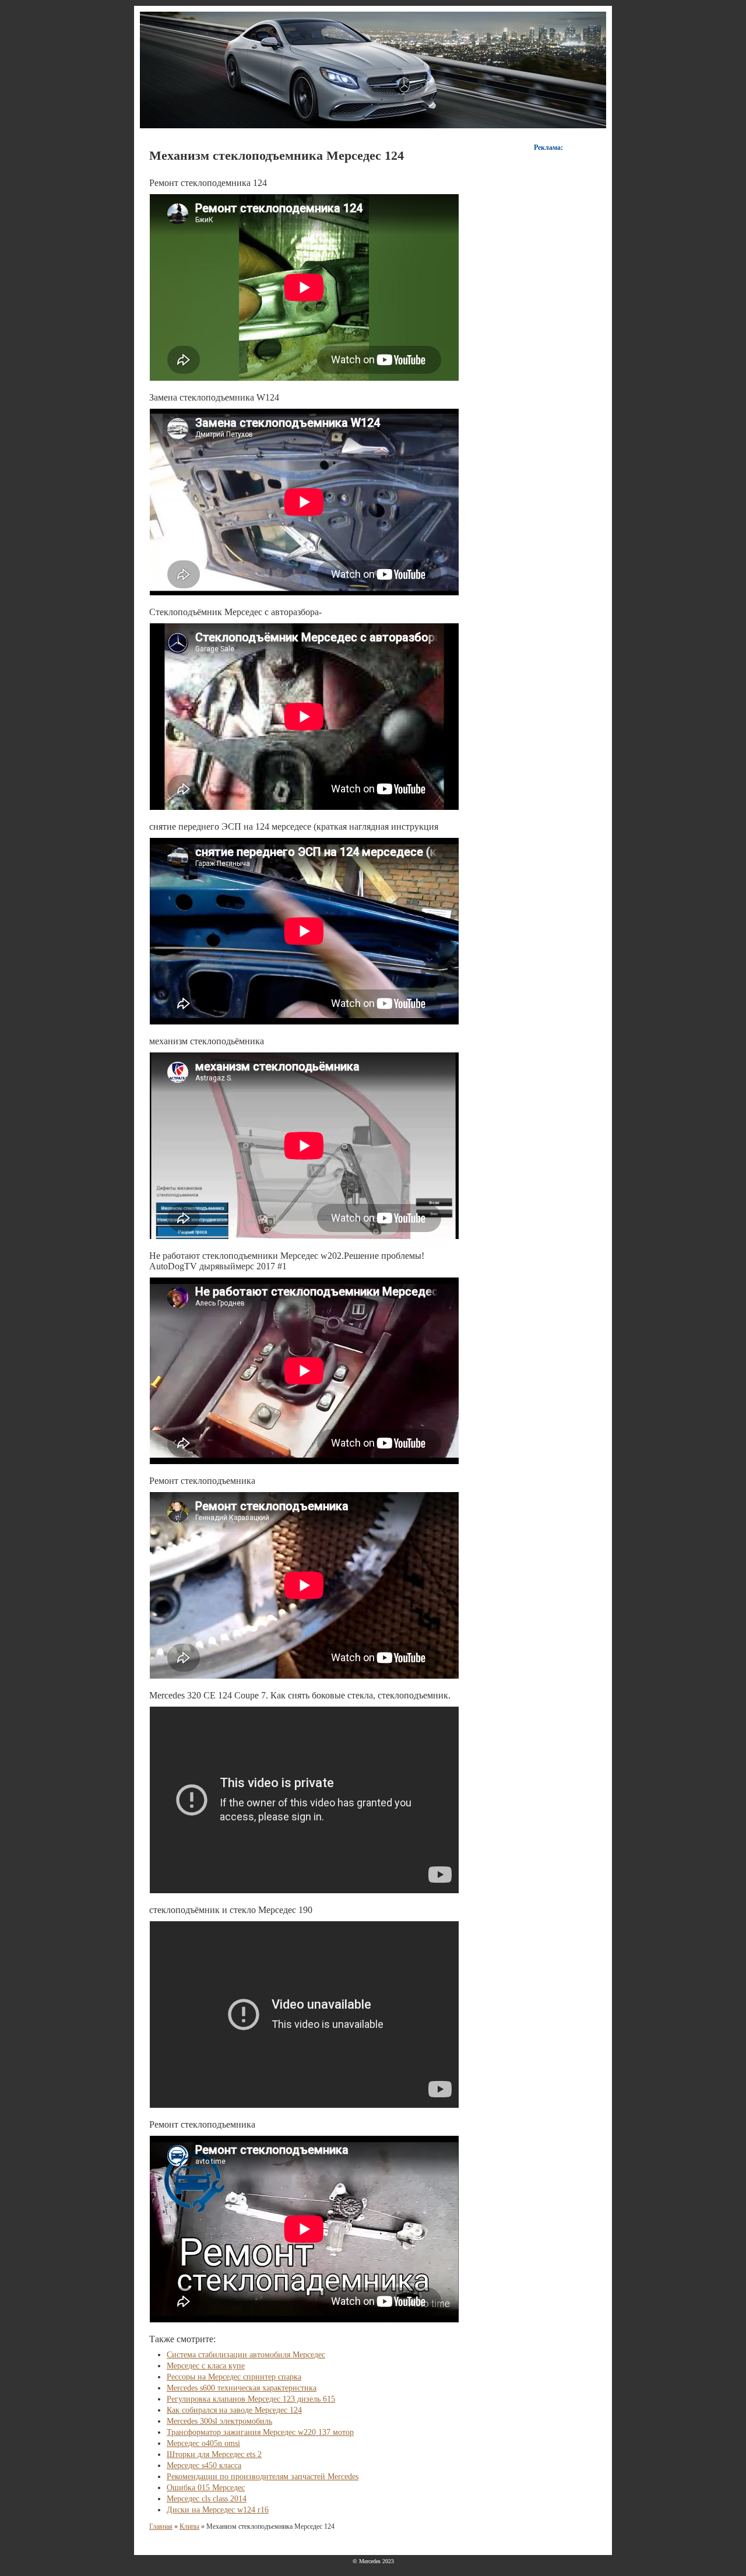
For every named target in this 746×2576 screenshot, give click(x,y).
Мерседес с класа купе (206, 2366)
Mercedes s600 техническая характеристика (242, 2388)
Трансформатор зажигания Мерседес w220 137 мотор (260, 2432)
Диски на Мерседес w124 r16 (218, 2510)
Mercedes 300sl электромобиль (219, 2421)
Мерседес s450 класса (204, 2466)
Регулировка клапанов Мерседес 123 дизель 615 (251, 2399)
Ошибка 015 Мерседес (206, 2488)
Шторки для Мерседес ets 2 (214, 2454)
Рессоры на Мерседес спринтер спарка (234, 2377)
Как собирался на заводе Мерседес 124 (234, 2410)
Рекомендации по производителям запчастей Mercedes (263, 2477)
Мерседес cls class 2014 (207, 2499)
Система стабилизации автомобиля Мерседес (246, 2355)
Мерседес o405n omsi (203, 2443)
